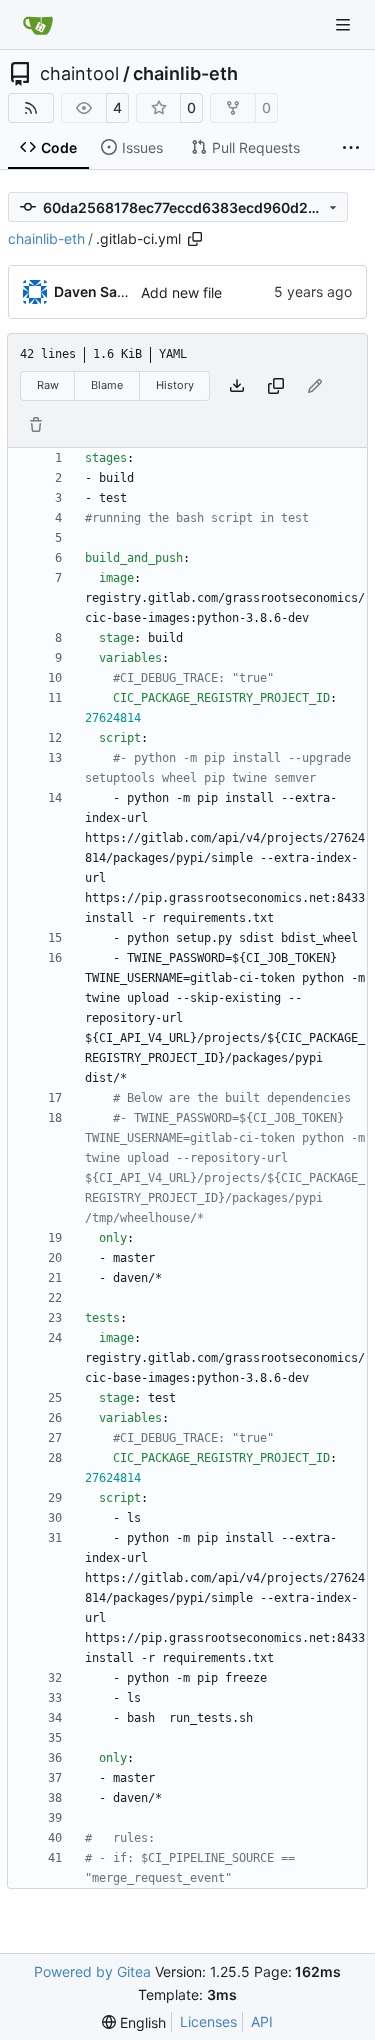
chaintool (79, 74)
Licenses (208, 2021)
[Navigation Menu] (345, 24)
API (262, 2021)
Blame (107, 385)
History (175, 385)
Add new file (181, 292)
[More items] (351, 148)
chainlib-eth (185, 74)
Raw (48, 385)
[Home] (38, 25)
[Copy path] (195, 239)
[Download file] (237, 386)
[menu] (134, 2022)
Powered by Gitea (92, 1971)
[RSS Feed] (31, 108)
